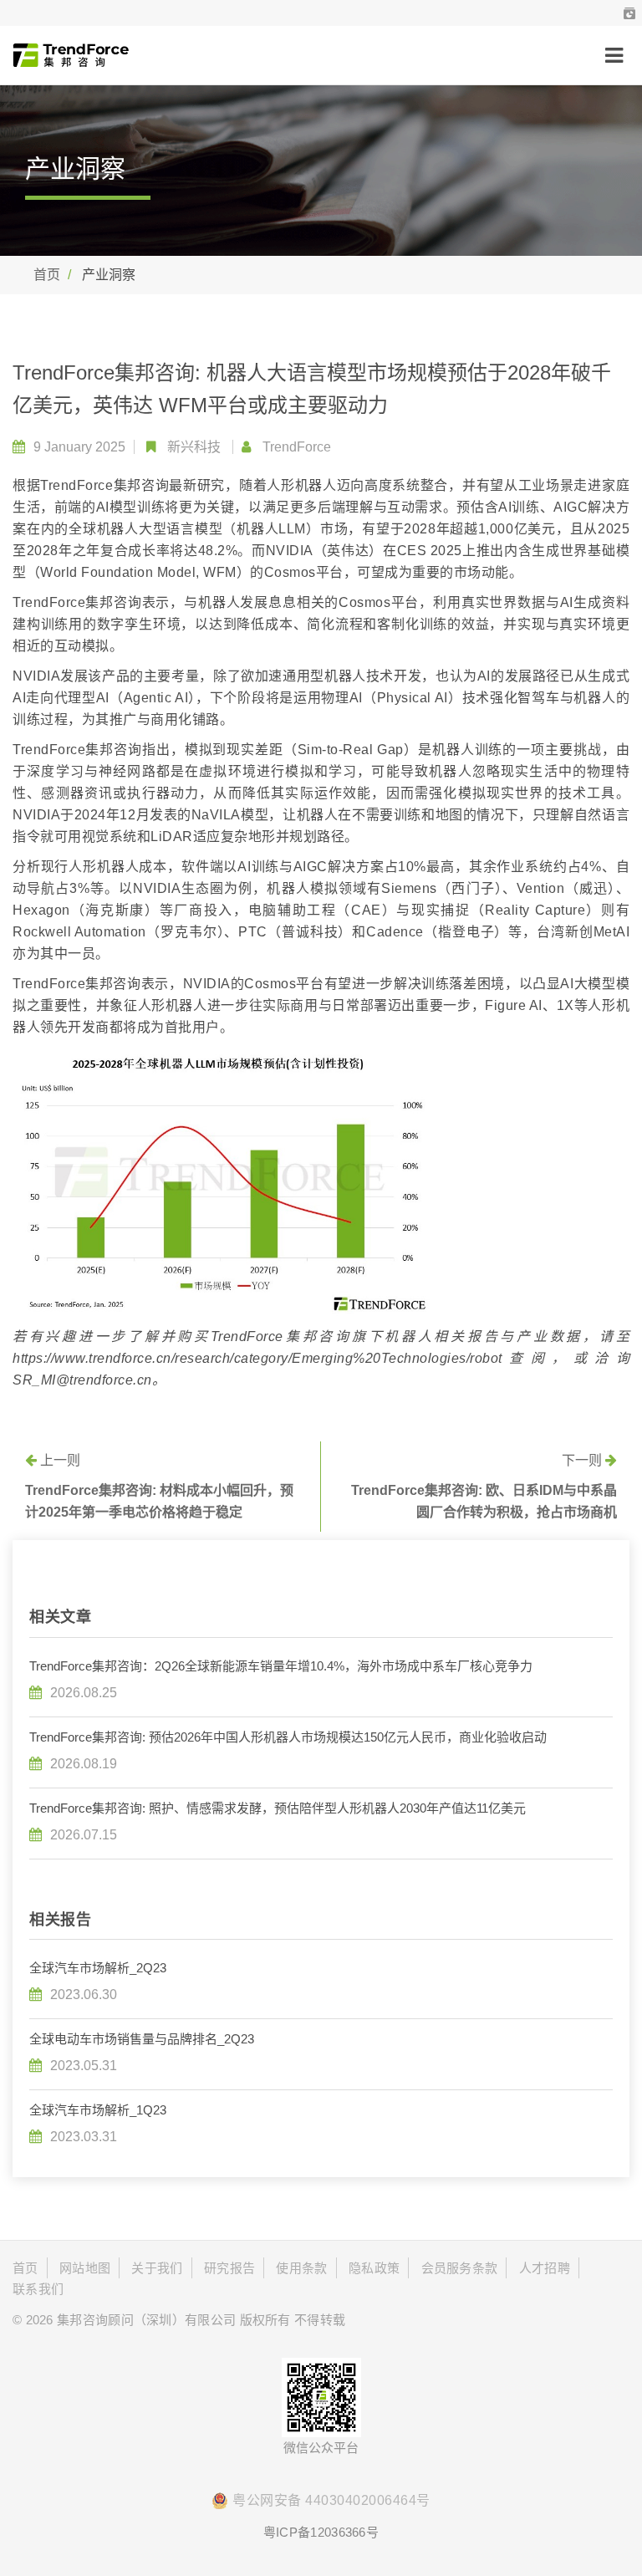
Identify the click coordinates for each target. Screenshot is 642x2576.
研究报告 (229, 2268)
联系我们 (38, 2289)
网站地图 (85, 2268)
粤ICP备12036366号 (321, 2532)
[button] (629, 13)
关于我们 (157, 2268)
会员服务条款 (460, 2268)
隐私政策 (374, 2268)
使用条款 (301, 2268)
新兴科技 (194, 447)
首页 (47, 275)
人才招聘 (545, 2268)
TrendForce (297, 447)
